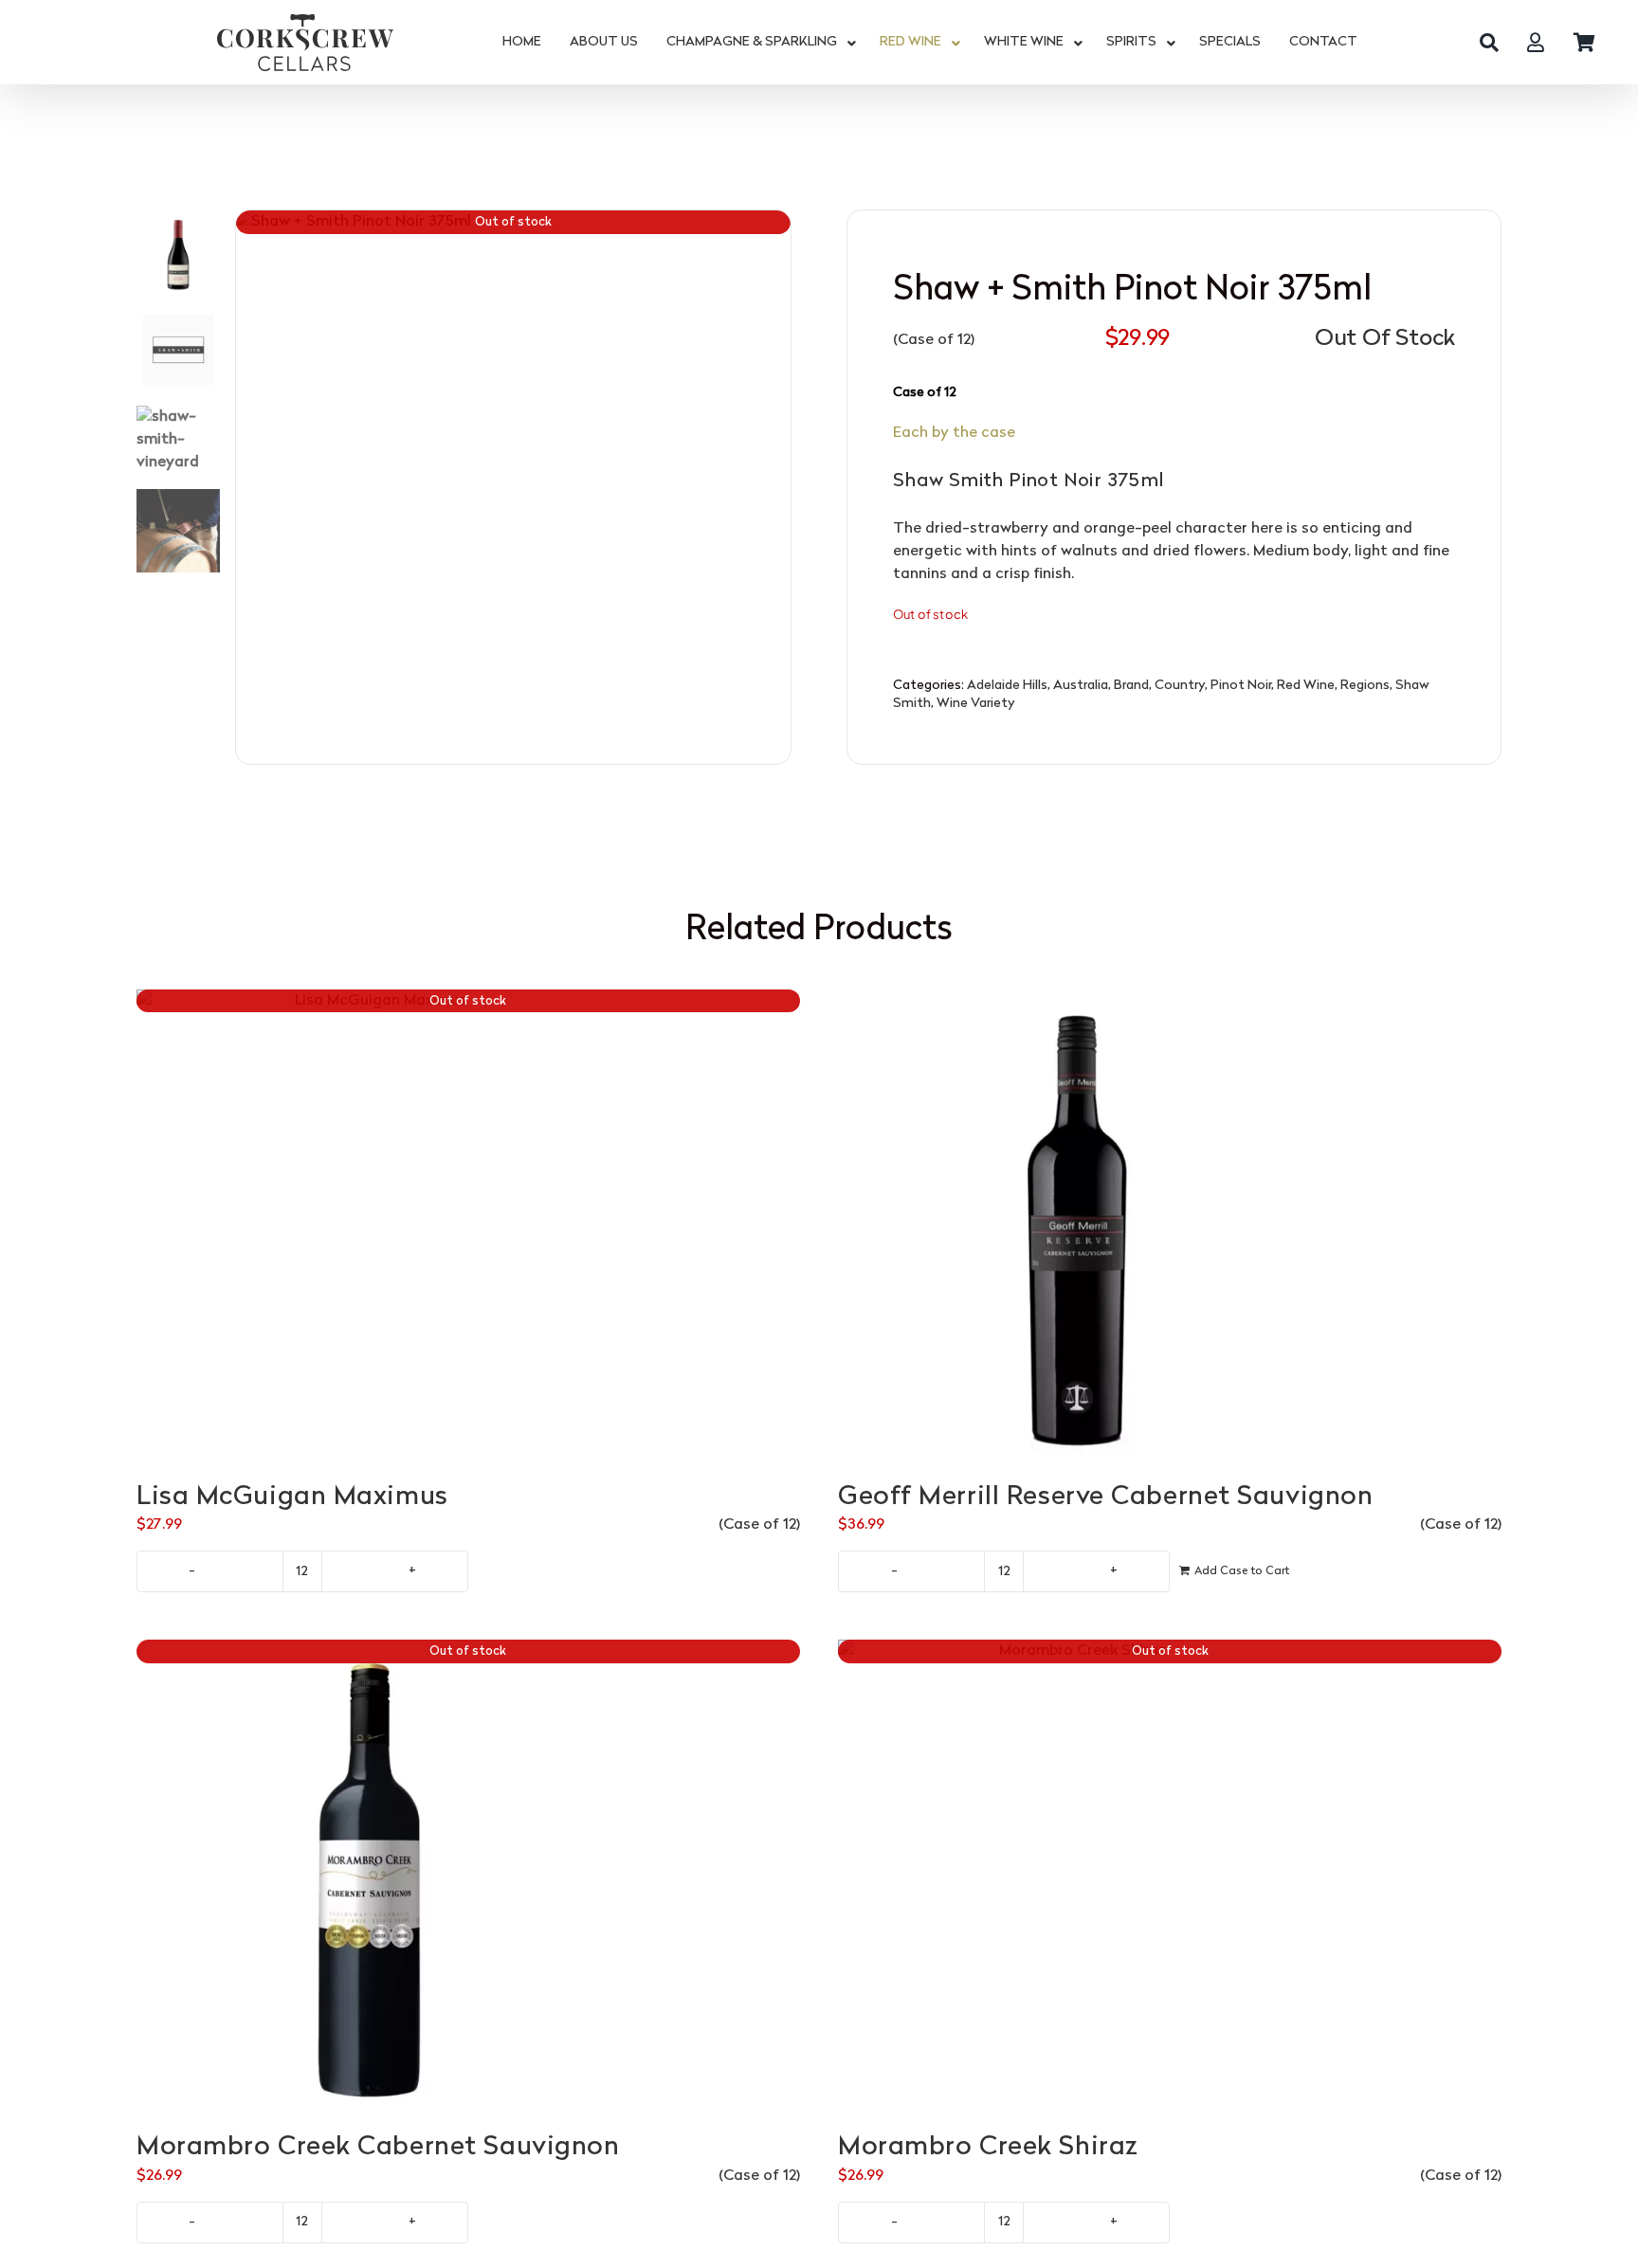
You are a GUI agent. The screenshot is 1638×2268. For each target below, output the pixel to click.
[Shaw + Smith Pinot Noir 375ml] (514, 488)
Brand (1131, 686)
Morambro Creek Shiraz (988, 2148)
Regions (1365, 686)
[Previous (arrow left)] (33, 1134)
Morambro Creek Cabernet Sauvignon (378, 2148)
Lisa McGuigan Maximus (292, 1497)
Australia (1081, 686)
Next (777, 487)
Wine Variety (976, 704)
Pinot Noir (1241, 686)
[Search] (1489, 43)
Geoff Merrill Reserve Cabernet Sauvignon (1105, 1497)
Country (1180, 686)
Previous (250, 487)
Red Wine (1306, 686)
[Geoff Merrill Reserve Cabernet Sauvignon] (1170, 1226)
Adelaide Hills (1007, 686)
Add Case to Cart (1242, 1571)
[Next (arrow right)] (1605, 1134)
